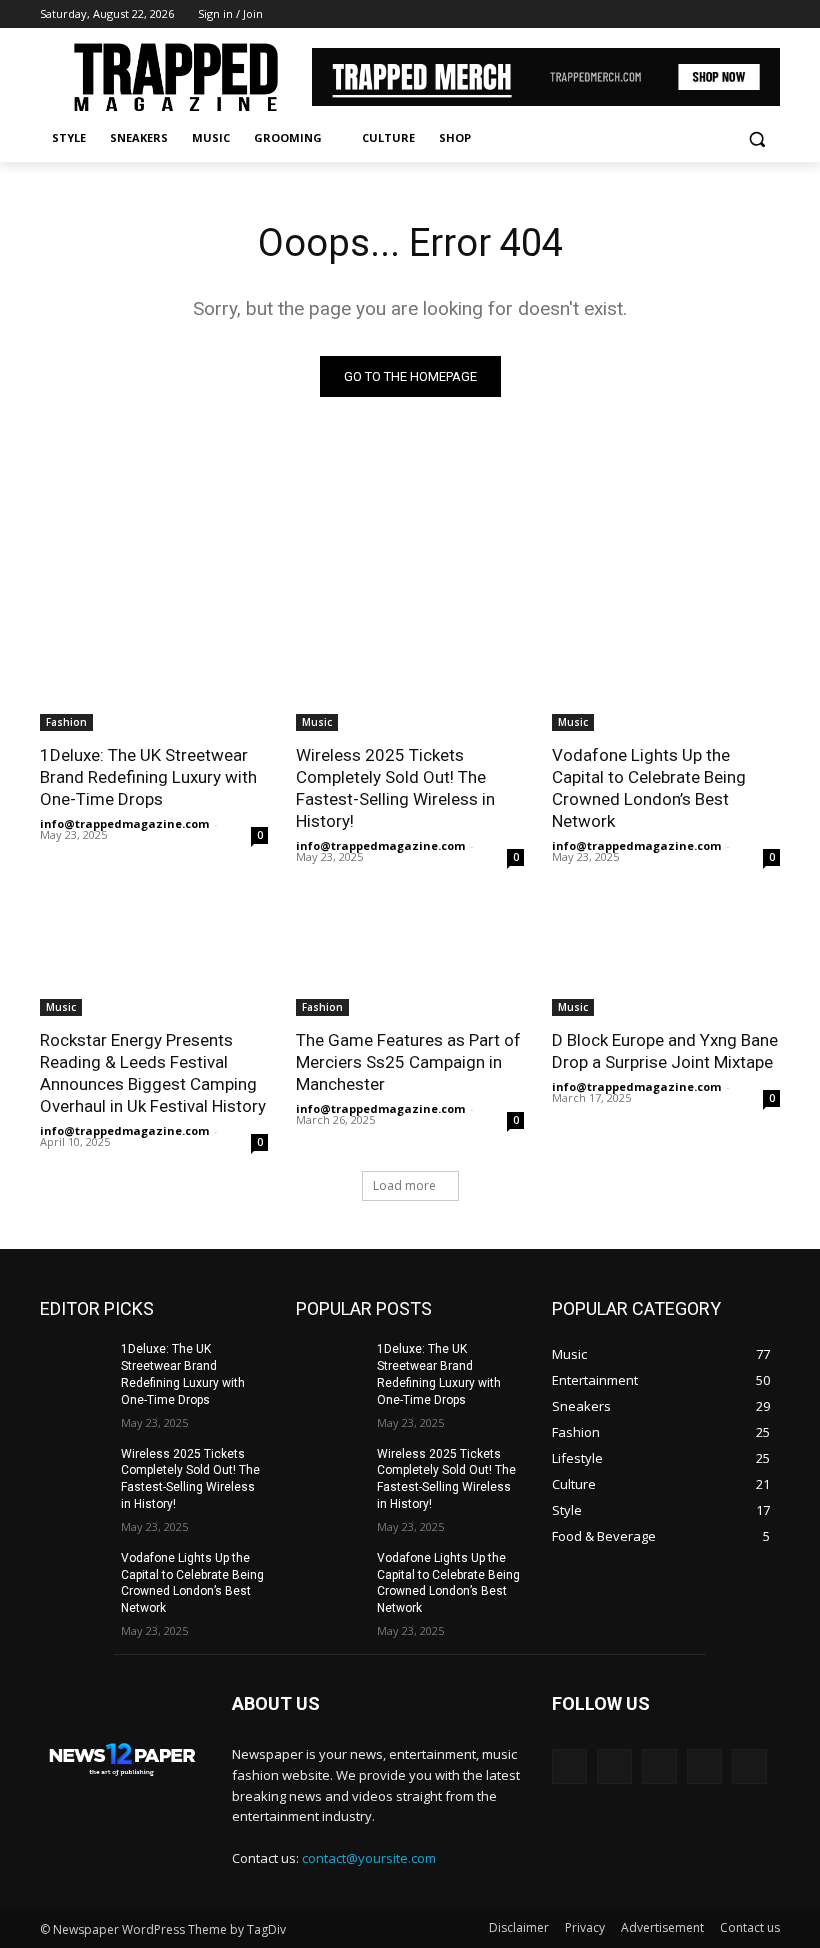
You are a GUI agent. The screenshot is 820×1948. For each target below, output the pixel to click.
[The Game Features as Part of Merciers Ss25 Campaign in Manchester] (410, 959)
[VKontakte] (749, 1766)
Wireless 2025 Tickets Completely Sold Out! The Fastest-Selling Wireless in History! (395, 788)
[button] (756, 138)
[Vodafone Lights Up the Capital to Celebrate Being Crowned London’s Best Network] (666, 674)
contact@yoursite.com (369, 1858)
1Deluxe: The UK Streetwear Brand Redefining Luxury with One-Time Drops (148, 777)
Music (317, 722)
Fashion (66, 722)
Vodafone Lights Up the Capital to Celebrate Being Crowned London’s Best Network (649, 788)
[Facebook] (657, 14)
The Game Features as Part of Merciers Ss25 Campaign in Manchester (408, 1062)
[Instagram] (685, 14)
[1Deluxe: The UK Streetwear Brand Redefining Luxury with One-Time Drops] (154, 674)
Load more (404, 1185)
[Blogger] (569, 1766)
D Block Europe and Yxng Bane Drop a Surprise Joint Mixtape (665, 1051)
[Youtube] (768, 14)
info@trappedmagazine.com (124, 823)
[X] (713, 14)
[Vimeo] (740, 14)
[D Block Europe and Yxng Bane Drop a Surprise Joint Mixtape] (666, 959)
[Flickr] (659, 1766)
